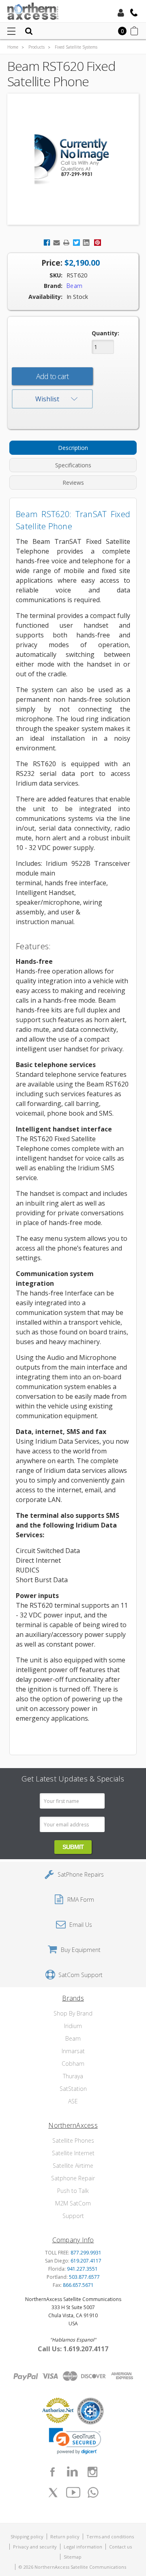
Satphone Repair (73, 2178)
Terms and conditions (110, 2537)
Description (73, 448)
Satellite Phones (73, 2140)
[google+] (93, 2493)
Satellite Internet (73, 2153)
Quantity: (105, 333)
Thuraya (73, 2076)
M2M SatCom (73, 2203)
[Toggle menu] (11, 31)
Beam (73, 2038)
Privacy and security (35, 2547)
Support (73, 2216)
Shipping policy (27, 2537)
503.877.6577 (84, 2277)
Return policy (65, 2537)
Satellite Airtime (73, 2166)
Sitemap (73, 2557)
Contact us (120, 2547)
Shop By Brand (73, 2013)
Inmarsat (73, 2051)
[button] (75, 2441)
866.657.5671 (78, 2285)
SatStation (73, 2089)
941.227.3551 (82, 2269)
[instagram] (92, 2472)
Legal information (83, 2547)
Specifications (73, 465)
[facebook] (52, 2472)
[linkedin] (72, 2472)
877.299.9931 (86, 2253)
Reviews (73, 483)
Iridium (73, 2026)
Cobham (73, 2064)
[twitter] (53, 2493)
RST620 (77, 275)
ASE (73, 2101)
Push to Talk (73, 2191)
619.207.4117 (86, 2261)
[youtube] (73, 2493)
